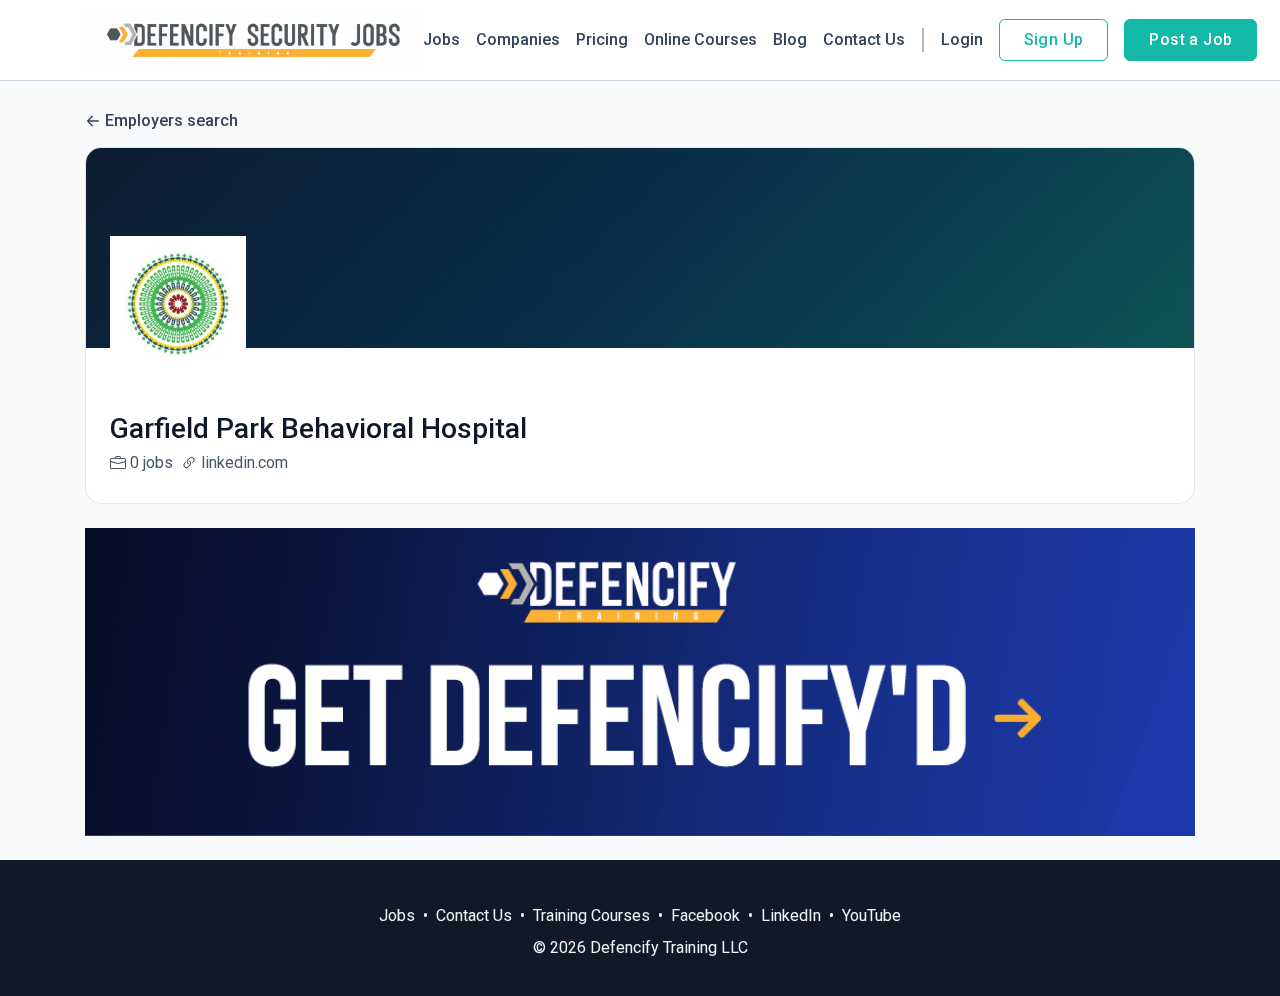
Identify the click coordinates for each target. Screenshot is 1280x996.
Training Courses (591, 915)
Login (962, 39)
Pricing (602, 39)
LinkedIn (791, 915)
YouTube (871, 915)
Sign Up (1054, 39)
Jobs (441, 39)
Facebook (705, 915)
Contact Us (864, 39)
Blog (790, 39)
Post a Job (1190, 39)
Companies (518, 39)
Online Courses (700, 39)
